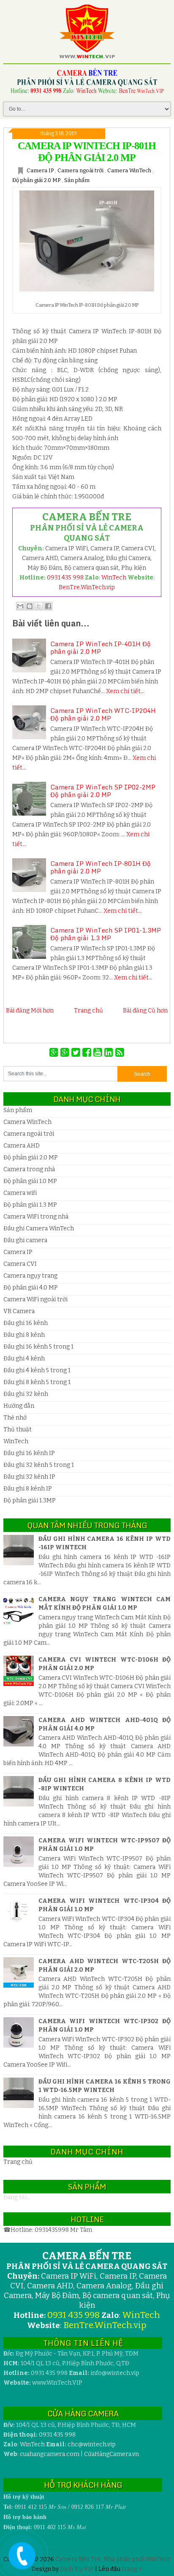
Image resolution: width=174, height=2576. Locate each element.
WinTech (114, 578)
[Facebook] (88, 1053)
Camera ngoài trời (81, 170)
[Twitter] (77, 1053)
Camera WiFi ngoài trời (35, 1299)
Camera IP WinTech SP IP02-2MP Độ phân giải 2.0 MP (103, 791)
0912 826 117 (88, 2507)
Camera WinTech (130, 170)
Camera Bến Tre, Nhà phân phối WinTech (113, 2559)
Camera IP (41, 170)
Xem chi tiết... (125, 691)
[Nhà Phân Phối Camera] (66, 1053)
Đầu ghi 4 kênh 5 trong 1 (37, 1370)
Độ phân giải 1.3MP (30, 1500)
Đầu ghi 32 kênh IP (29, 1477)
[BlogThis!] (30, 606)
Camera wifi (20, 1193)
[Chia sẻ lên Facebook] (48, 606)
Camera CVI (20, 1264)
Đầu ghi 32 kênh (26, 1394)
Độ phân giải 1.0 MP (30, 1181)
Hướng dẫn (19, 1406)
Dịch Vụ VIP (77, 2569)
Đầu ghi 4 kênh (24, 1359)
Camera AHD (22, 1146)
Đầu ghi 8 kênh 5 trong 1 (37, 1382)
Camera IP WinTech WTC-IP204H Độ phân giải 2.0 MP (103, 714)
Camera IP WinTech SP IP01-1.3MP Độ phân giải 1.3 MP (106, 934)
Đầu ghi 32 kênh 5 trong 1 (39, 1465)
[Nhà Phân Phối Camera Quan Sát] (55, 1053)
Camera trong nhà (29, 1169)
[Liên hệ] (20, 2562)
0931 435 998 (65, 578)
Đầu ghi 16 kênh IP (29, 1453)
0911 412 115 (31, 2507)
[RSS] (120, 1053)
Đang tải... (17, 2197)
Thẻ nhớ (15, 1418)
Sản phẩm (77, 180)
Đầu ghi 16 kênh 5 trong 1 (38, 1347)
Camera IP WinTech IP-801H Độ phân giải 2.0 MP (101, 867)
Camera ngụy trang (30, 1276)
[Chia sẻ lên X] (39, 606)
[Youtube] (99, 1053)
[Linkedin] (110, 1053)
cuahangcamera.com (50, 2454)
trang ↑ (132, 2569)
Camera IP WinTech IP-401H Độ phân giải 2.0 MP (101, 647)
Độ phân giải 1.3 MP (30, 1205)
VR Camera (19, 1311)
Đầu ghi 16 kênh (26, 1323)
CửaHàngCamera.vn (111, 2454)
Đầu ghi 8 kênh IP (28, 1489)
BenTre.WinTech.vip (87, 587)
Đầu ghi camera (25, 1240)
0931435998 (52, 2230)
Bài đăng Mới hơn (30, 1011)
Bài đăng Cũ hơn (145, 1011)
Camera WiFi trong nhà (36, 1217)
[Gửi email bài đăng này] (20, 606)
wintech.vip (92, 2444)
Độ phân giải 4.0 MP (31, 1288)
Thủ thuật (18, 1429)
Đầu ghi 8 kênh (24, 1335)
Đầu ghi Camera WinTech (39, 1228)
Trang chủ (88, 1011)
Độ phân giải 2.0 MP (37, 180)
